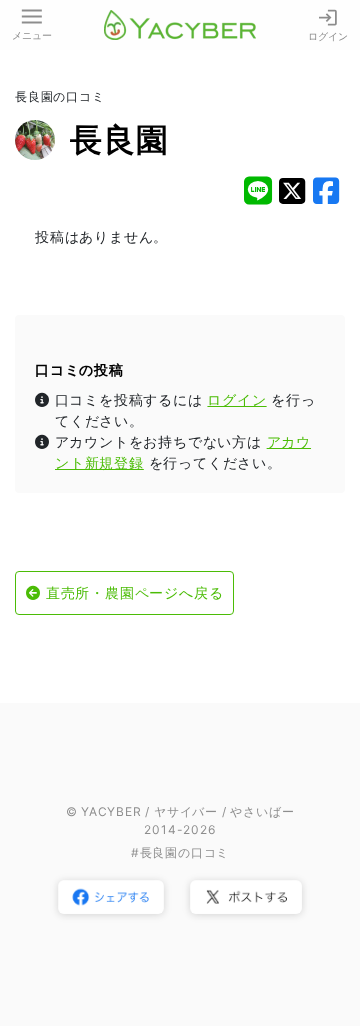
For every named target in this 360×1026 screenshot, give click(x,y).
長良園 (119, 139)
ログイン (328, 36)
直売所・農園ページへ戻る (135, 592)
